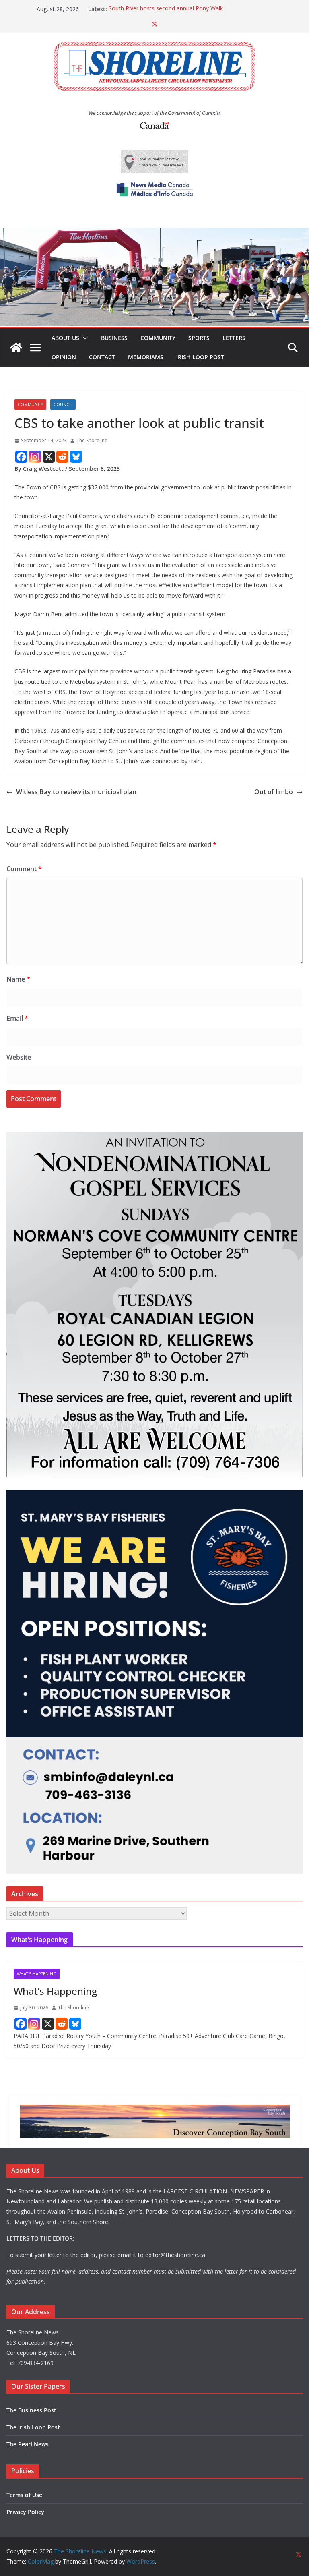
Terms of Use (24, 2495)
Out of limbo (274, 792)
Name (18, 979)
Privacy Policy (25, 2512)
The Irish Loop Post (33, 2427)
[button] (84, 338)
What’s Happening (55, 1991)
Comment (24, 869)
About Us (65, 338)
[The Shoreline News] (154, 234)
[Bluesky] (76, 457)
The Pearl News (28, 2444)
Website (19, 1057)
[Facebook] (21, 457)
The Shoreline (92, 440)
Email (17, 1018)
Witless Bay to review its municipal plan (76, 792)
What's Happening (37, 1974)
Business (114, 338)
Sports (199, 338)
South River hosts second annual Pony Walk (166, 9)
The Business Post (31, 2410)
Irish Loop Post (200, 357)
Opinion (64, 357)
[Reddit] (62, 457)
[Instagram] (35, 457)
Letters (234, 338)
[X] (49, 457)
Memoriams (146, 357)
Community (158, 338)
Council (63, 404)
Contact (102, 357)
